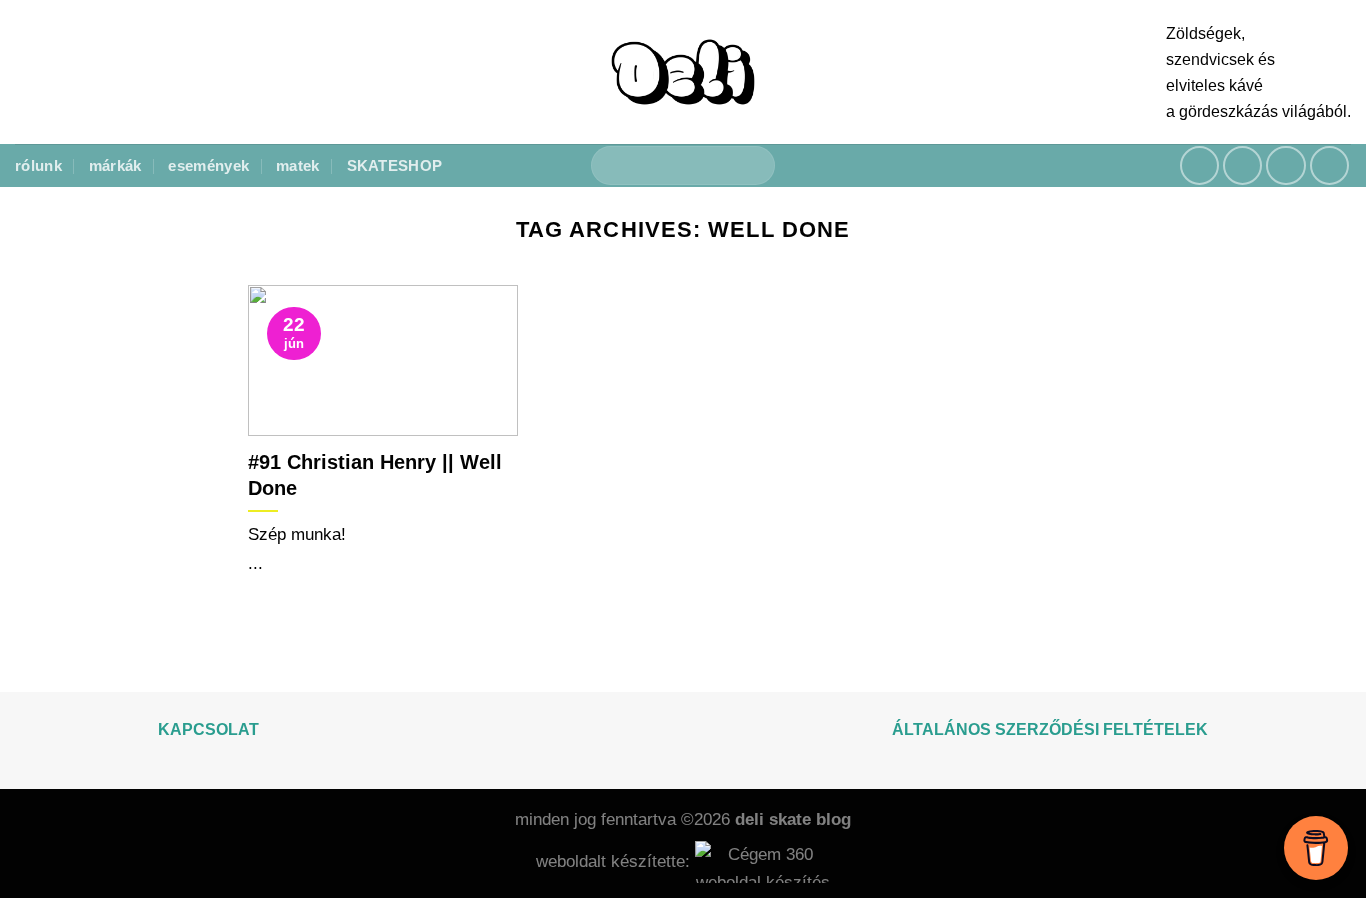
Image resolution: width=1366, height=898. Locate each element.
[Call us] (1330, 166)
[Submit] (751, 166)
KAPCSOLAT (208, 729)
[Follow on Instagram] (1243, 166)
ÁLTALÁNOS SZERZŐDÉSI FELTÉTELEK (1050, 729)
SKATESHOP (395, 165)
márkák (115, 165)
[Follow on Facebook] (1200, 166)
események (208, 165)
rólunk (38, 165)
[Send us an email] (1286, 166)
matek (298, 165)
